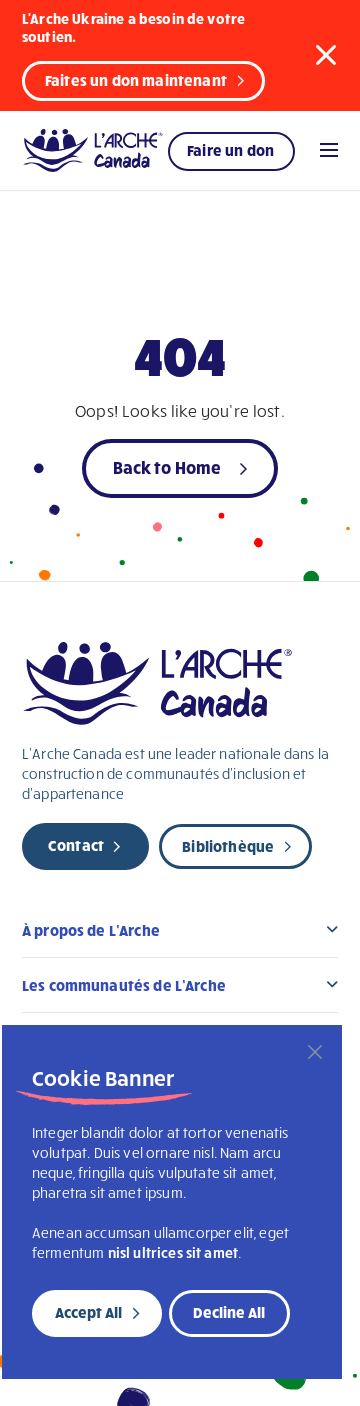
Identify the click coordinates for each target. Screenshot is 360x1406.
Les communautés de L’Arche (124, 985)
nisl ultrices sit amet (173, 1252)
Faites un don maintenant (136, 80)
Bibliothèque (228, 846)
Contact (76, 845)
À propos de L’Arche (91, 930)
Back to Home (167, 466)
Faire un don (230, 150)
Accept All (88, 1312)
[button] (326, 54)
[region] (172, 1202)
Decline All (229, 1312)
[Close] (315, 1052)
